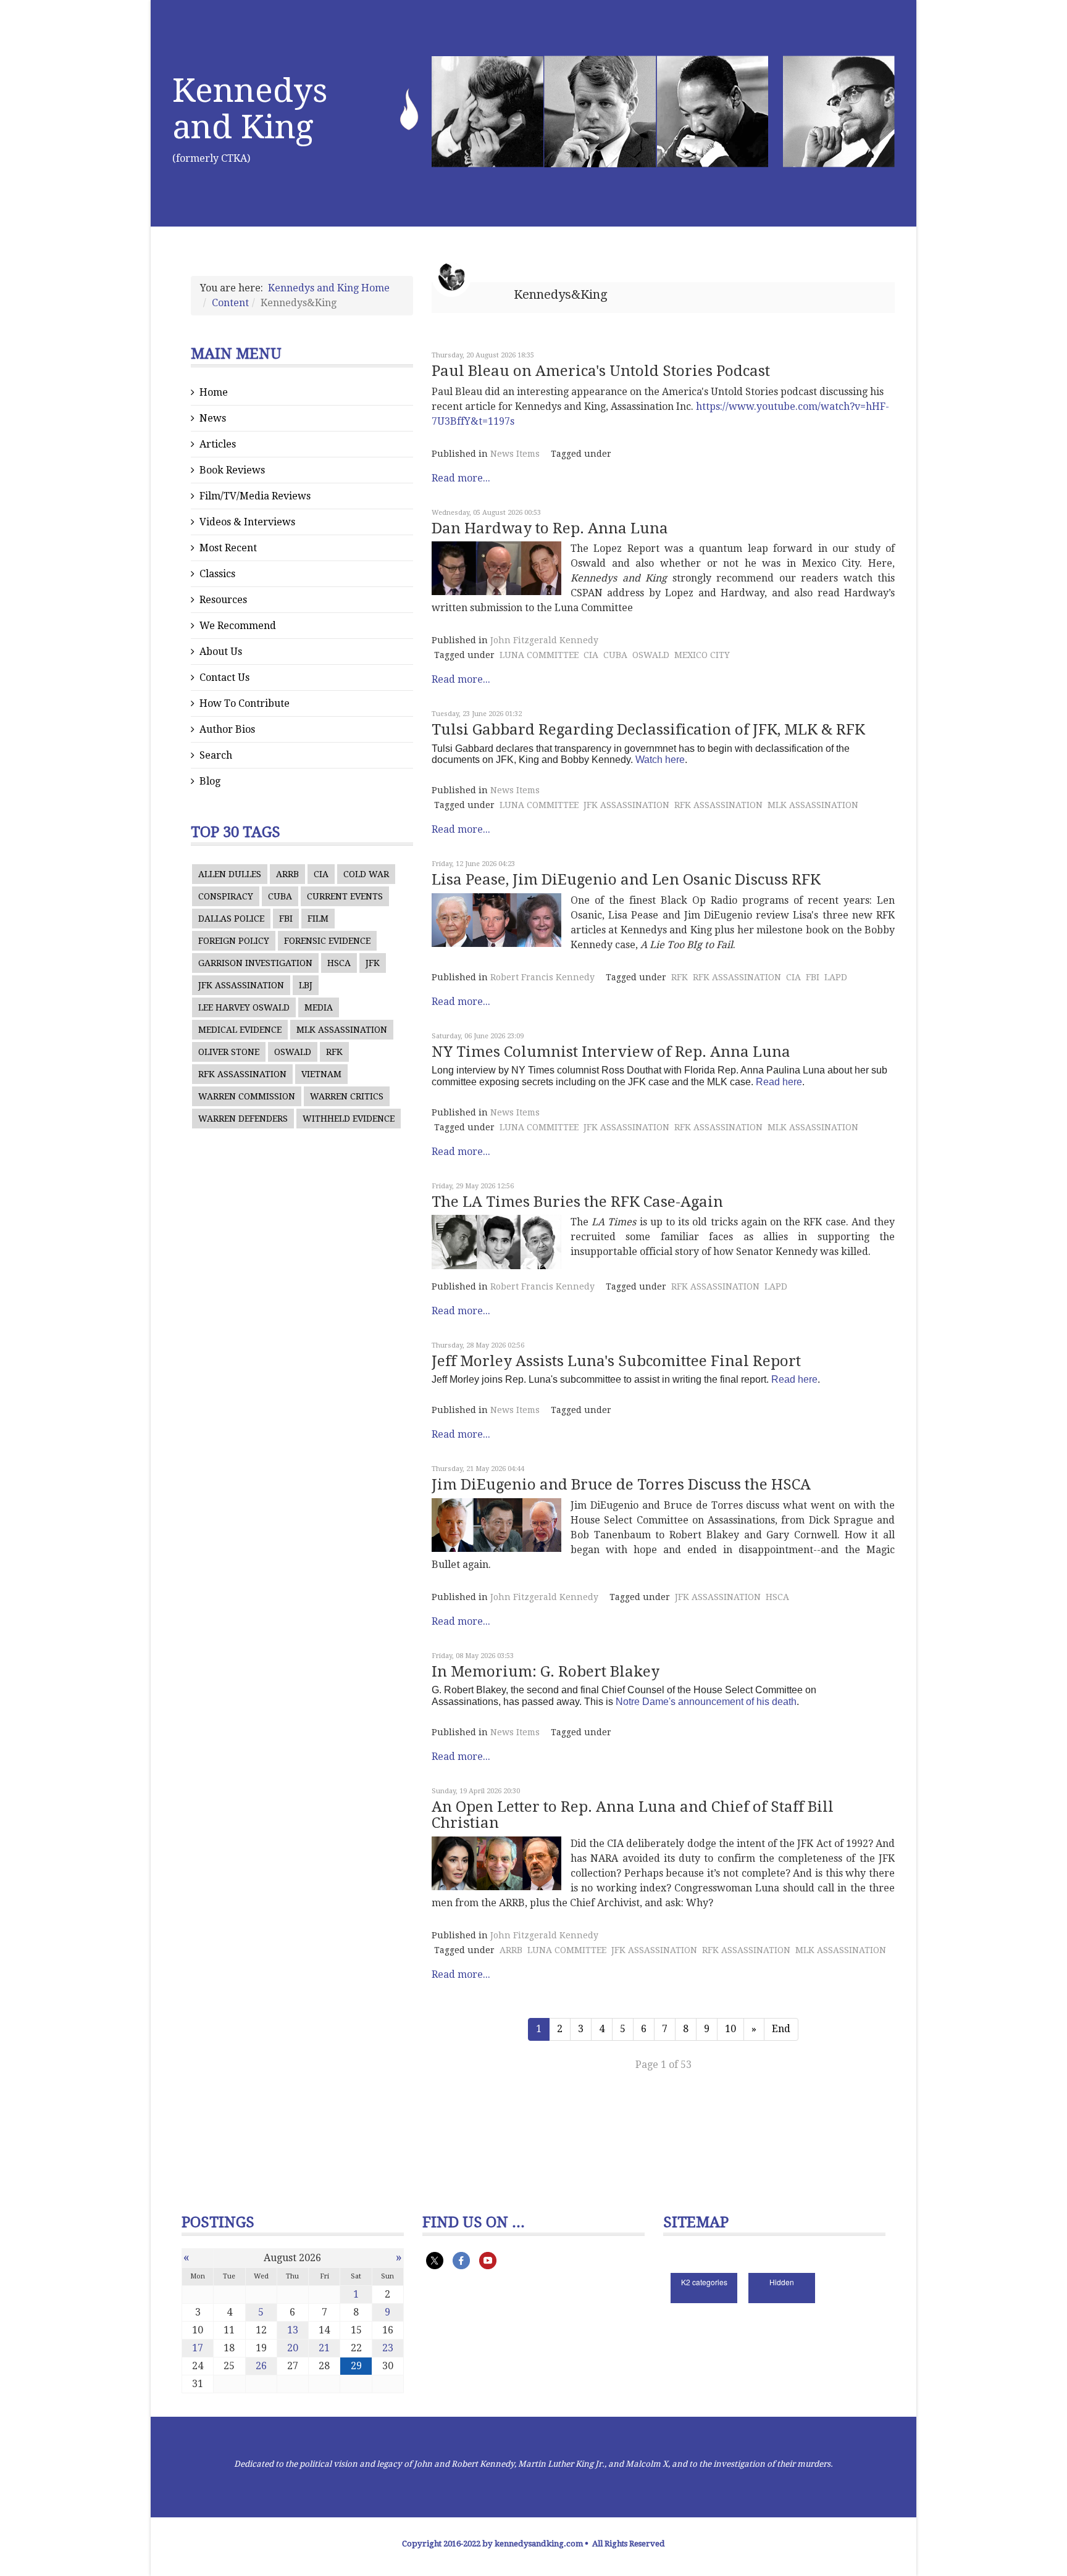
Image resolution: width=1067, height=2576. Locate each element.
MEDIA (319, 1007)
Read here (779, 1082)
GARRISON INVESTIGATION (255, 963)
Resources (223, 600)
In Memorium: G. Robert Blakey (546, 1672)
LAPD (836, 977)
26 (261, 2366)
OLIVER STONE (229, 1052)
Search (216, 755)
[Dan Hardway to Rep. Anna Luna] (496, 568)
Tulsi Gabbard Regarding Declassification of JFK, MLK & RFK (648, 730)
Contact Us (224, 677)
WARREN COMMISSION (247, 1096)
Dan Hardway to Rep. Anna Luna (550, 528)
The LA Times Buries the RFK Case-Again (577, 1202)
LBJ (306, 985)
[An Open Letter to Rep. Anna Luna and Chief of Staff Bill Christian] (496, 1863)
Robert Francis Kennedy (542, 977)
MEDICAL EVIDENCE (240, 1030)
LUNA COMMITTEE (539, 655)
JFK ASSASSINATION (241, 985)
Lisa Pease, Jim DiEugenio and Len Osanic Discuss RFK (626, 880)
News (213, 418)
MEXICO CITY (702, 655)
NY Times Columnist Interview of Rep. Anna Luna (611, 1052)
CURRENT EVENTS (345, 896)
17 (198, 2348)
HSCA (339, 963)
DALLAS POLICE (231, 919)
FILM (318, 919)
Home (214, 392)
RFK (334, 1052)
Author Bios (227, 729)
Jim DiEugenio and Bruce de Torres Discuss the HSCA (621, 1485)
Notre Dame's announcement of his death (706, 1702)
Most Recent (228, 548)
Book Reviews (232, 470)
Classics (217, 574)
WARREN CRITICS (347, 1096)
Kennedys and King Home (329, 288)
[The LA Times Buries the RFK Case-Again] (496, 1242)
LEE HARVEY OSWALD (244, 1007)
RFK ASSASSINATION (242, 1074)
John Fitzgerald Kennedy (544, 640)
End (781, 2029)
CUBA (280, 896)
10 (730, 2029)
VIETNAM (321, 1074)
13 (293, 2330)
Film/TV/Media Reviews (255, 496)
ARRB (287, 874)
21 (324, 2348)
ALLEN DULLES (230, 874)
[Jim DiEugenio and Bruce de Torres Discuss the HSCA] (496, 1525)
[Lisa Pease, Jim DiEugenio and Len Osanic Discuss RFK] (496, 920)
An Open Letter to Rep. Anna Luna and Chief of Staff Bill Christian (633, 1815)
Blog (210, 781)
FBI (286, 919)
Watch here (660, 760)
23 (388, 2348)
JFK (373, 963)
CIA (321, 874)
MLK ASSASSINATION (342, 1030)
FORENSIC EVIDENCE (327, 941)
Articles (218, 444)
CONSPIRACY (226, 896)
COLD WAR (366, 874)
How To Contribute (245, 703)
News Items (515, 454)
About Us (221, 652)
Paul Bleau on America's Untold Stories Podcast (601, 371)
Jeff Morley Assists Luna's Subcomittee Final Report (616, 1361)
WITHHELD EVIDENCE (349, 1119)
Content (230, 303)
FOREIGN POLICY (234, 941)
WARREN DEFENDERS (243, 1119)
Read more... (461, 478)
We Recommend (238, 626)
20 (293, 2348)
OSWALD (293, 1052)
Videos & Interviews (247, 522)
